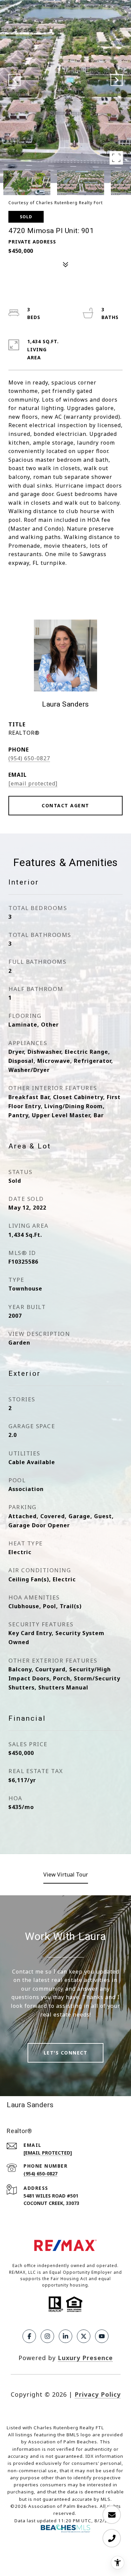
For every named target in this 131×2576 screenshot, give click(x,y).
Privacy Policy (98, 2394)
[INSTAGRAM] (47, 2336)
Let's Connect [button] (66, 2053)
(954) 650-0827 (29, 758)
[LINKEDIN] (65, 2336)
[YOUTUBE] (102, 2336)
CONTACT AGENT (65, 805)
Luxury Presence (85, 2358)
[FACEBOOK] (29, 2336)
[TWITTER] (84, 2336)
